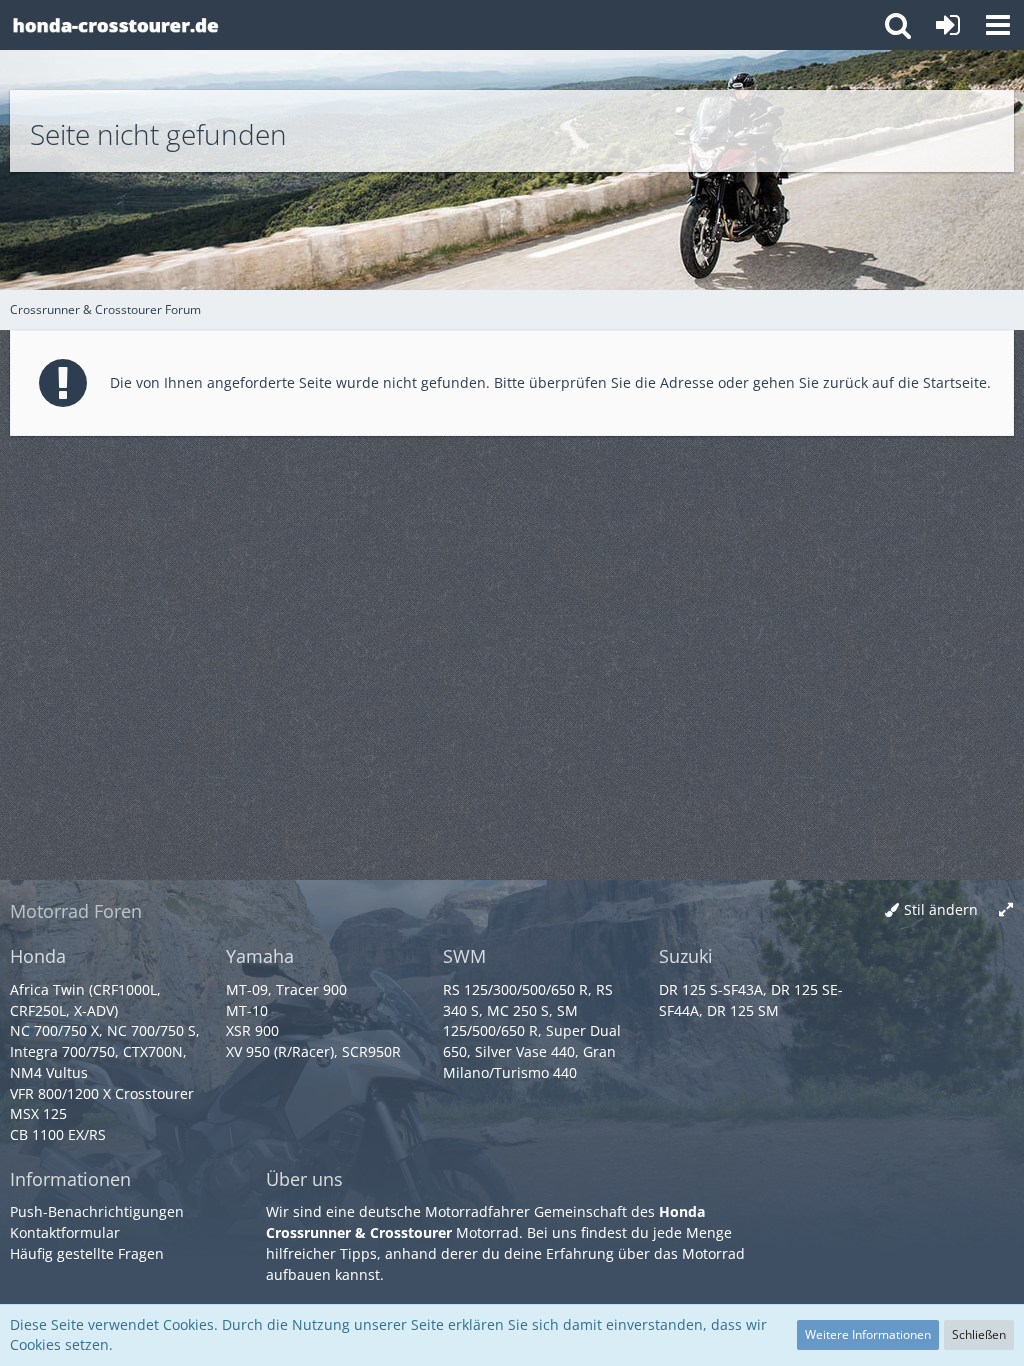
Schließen (979, 1334)
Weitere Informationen (868, 1334)
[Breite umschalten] (1006, 910)
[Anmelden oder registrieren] (948, 25)
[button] (998, 25)
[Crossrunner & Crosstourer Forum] (115, 25)
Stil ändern (941, 909)
